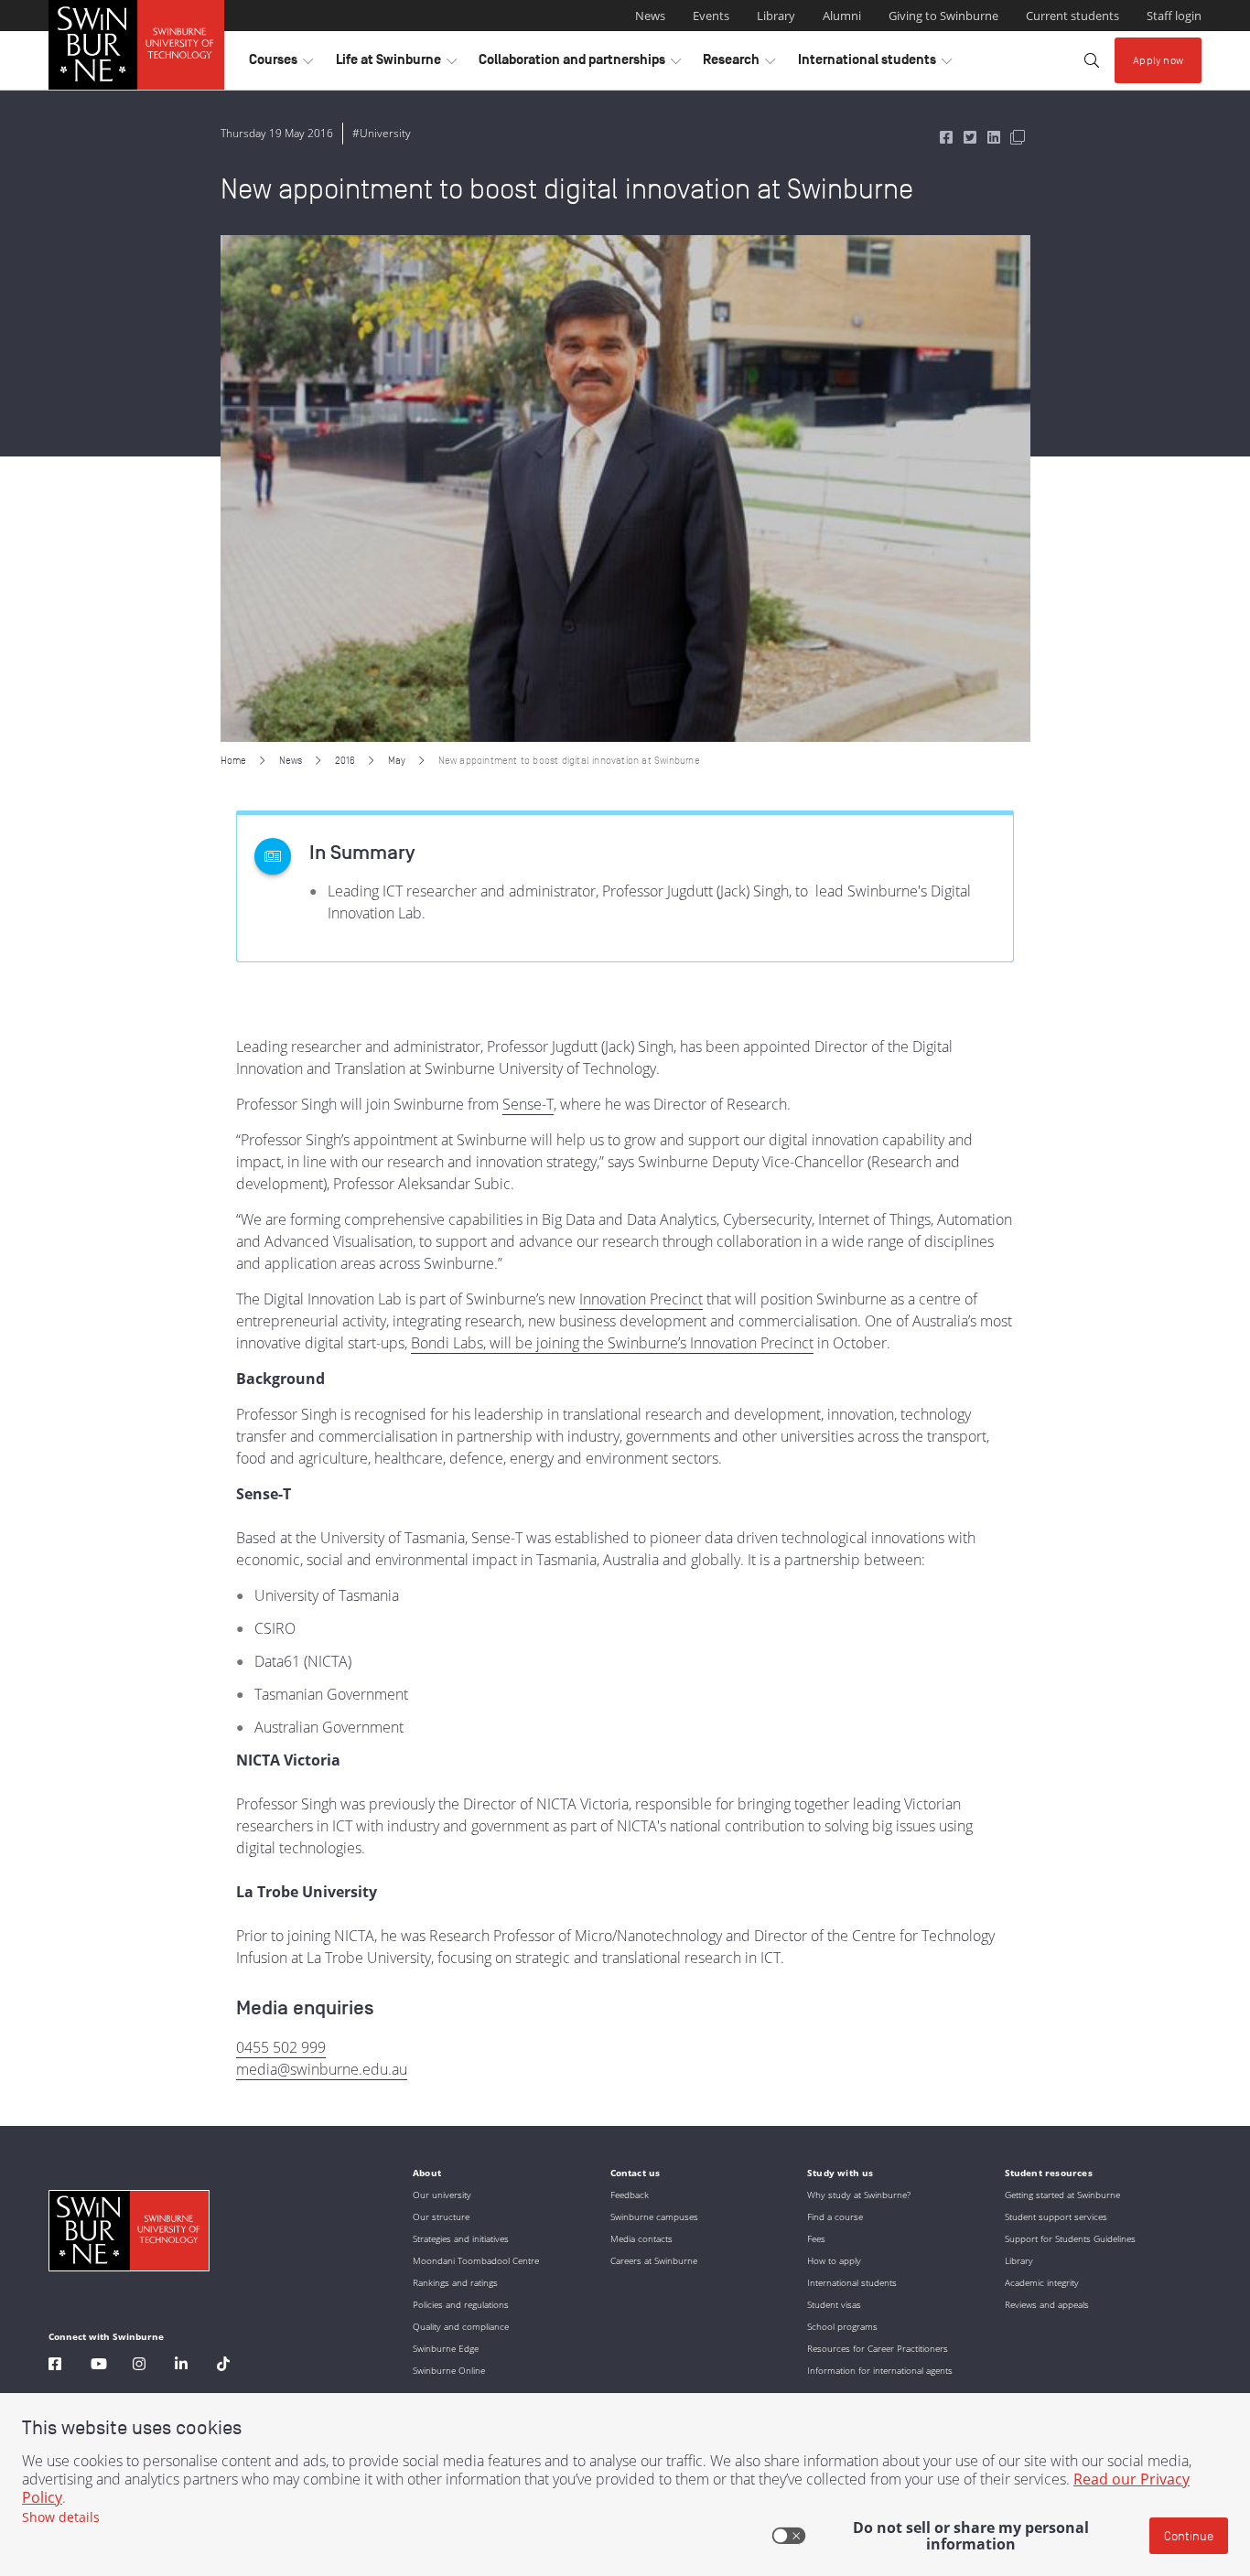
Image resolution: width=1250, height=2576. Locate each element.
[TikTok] (223, 2366)
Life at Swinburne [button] (396, 64)
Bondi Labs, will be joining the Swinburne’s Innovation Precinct (612, 1343)
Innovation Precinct (641, 1299)
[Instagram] (139, 2366)
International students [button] (875, 64)
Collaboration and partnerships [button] (580, 64)
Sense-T (528, 1104)
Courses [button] (281, 64)
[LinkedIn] (181, 2366)
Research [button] (739, 64)
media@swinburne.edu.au (322, 2069)
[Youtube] (99, 2366)
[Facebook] (55, 2366)
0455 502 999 (281, 2047)
